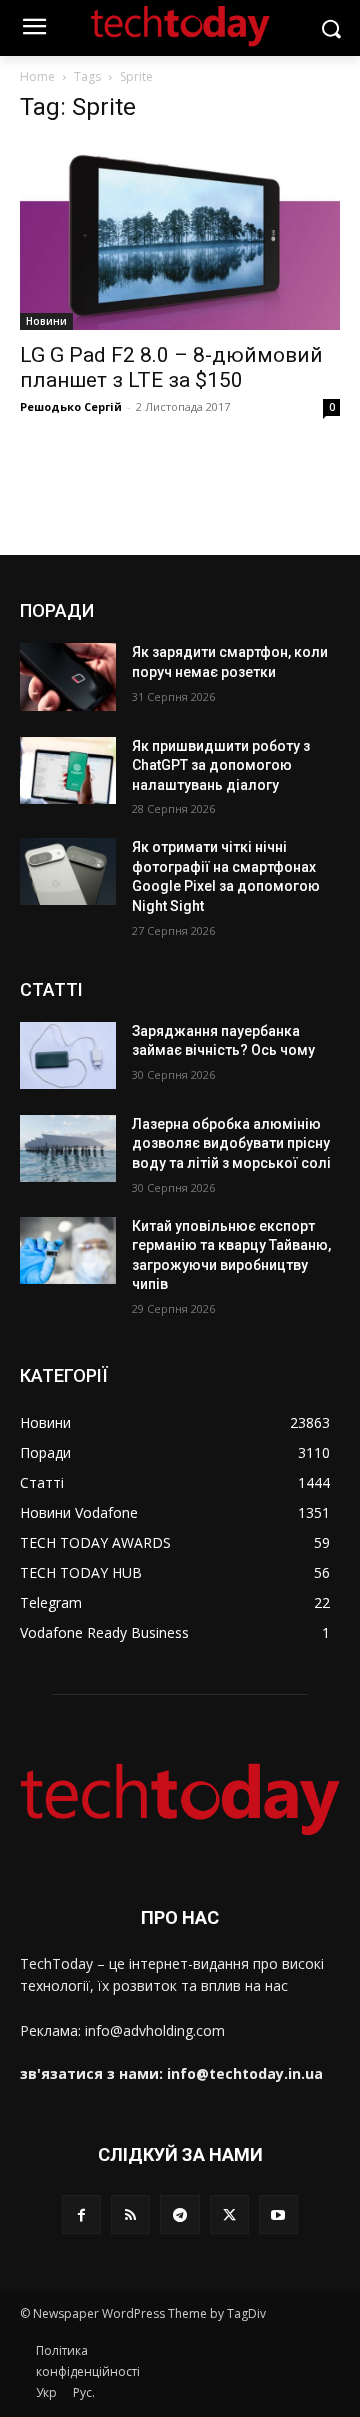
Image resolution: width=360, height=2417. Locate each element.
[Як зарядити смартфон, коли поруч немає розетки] (68, 676)
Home (37, 76)
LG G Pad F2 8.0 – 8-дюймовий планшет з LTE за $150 (171, 367)
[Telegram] (179, 2214)
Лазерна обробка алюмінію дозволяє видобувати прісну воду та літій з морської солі (231, 1143)
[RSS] (130, 2214)
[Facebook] (81, 2214)
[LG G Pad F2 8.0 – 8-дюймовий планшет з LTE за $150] (180, 236)
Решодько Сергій (71, 406)
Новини (46, 321)
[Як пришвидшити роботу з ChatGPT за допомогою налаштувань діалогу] (68, 770)
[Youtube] (278, 2214)
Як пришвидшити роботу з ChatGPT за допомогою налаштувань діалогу (221, 765)
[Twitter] (229, 2214)
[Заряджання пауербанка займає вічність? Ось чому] (68, 1055)
